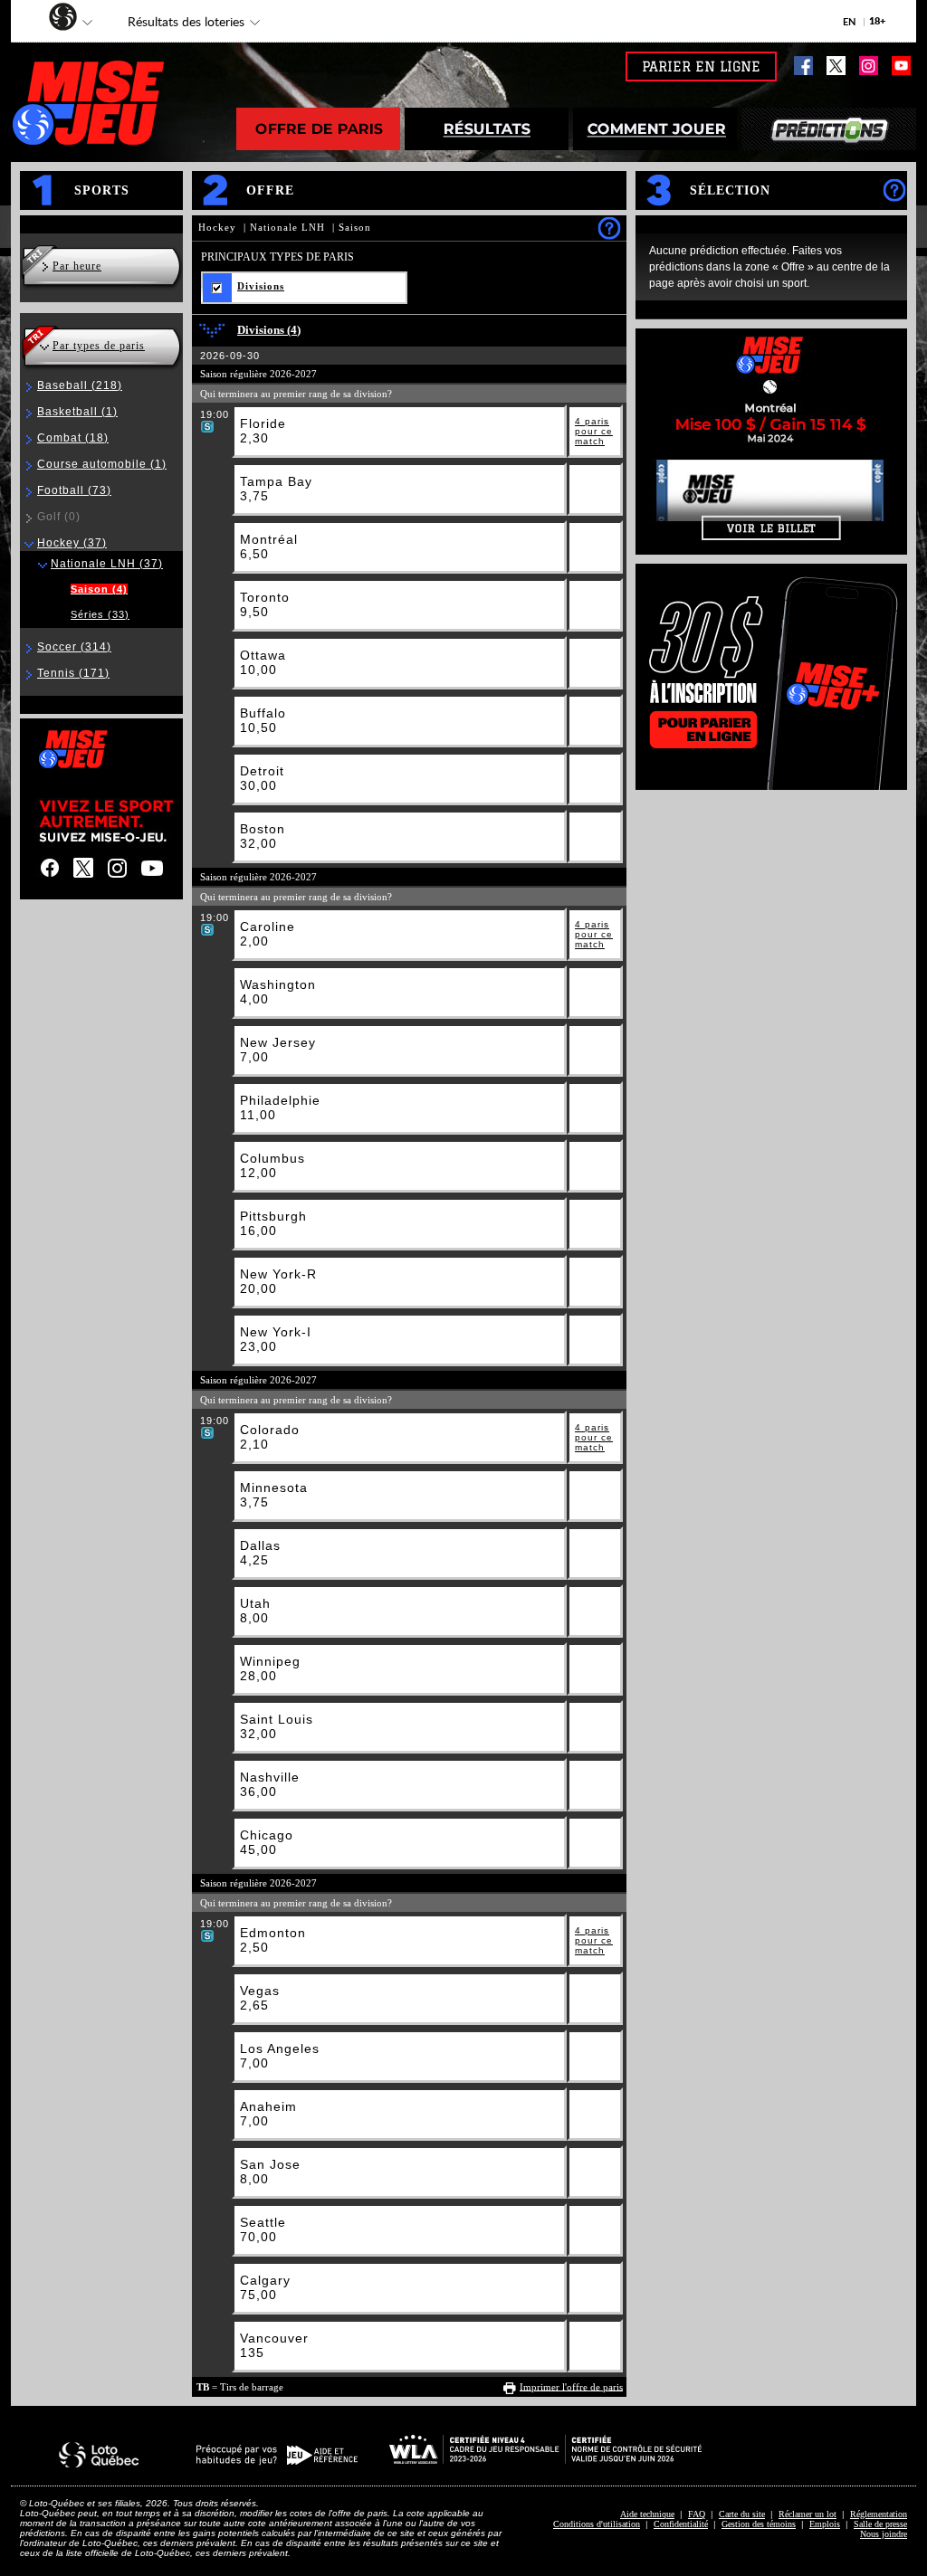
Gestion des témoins (759, 2524)
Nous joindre (884, 2534)
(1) (77, 412)
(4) (99, 589)
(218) (80, 385)
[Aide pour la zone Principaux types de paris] (609, 228)
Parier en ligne (701, 67)
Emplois (825, 2524)
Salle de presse (880, 2524)
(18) (73, 438)
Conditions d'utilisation (597, 2524)
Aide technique (647, 2514)
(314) (74, 647)
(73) (74, 490)
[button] (54, 19)
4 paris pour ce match (594, 431)
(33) (100, 614)
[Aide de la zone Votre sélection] (894, 190)
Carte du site (742, 2514)
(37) (72, 543)
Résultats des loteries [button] (177, 24)
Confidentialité (681, 2524)
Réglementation (879, 2514)
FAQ (697, 2514)
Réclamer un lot (808, 2514)
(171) (73, 673)
